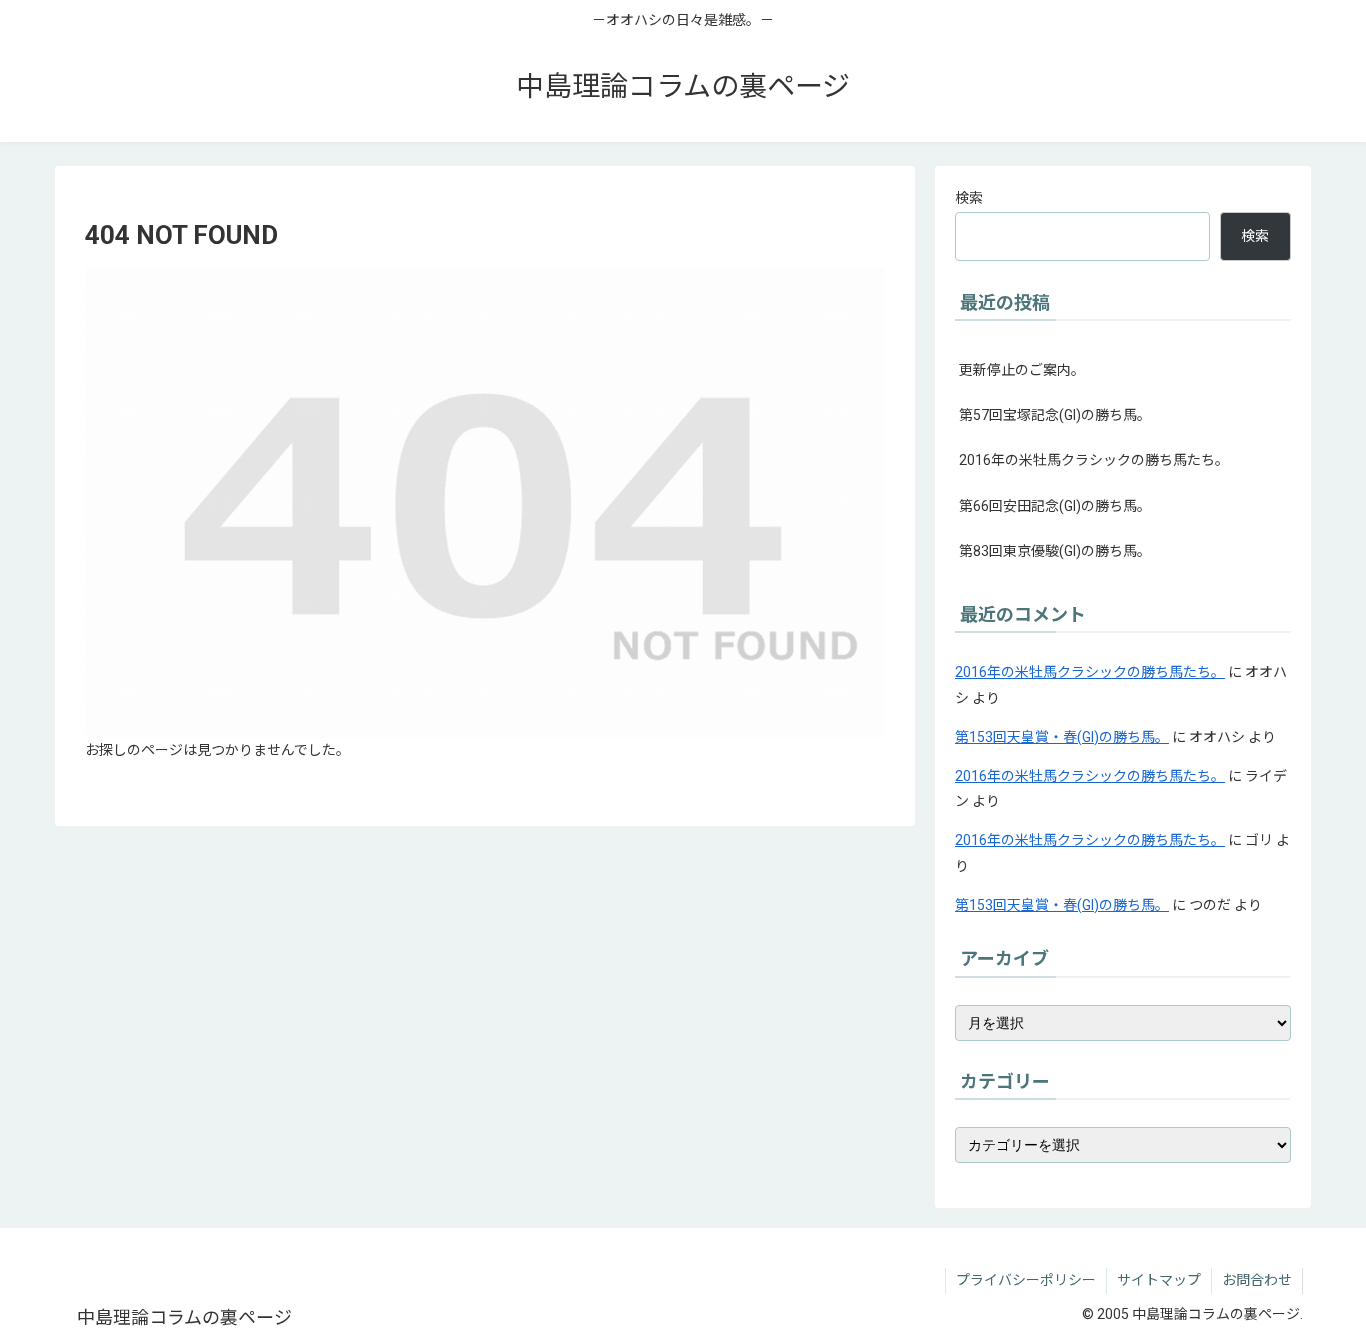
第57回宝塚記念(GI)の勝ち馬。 (1055, 415)
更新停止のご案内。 (1022, 370)
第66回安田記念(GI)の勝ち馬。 (1055, 506)
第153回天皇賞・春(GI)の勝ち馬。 (1062, 737)
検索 (969, 198)
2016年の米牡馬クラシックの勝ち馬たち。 (1094, 460)
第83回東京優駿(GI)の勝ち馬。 (1055, 551)
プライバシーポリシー (1026, 1280)
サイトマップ (1159, 1280)
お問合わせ (1257, 1280)
